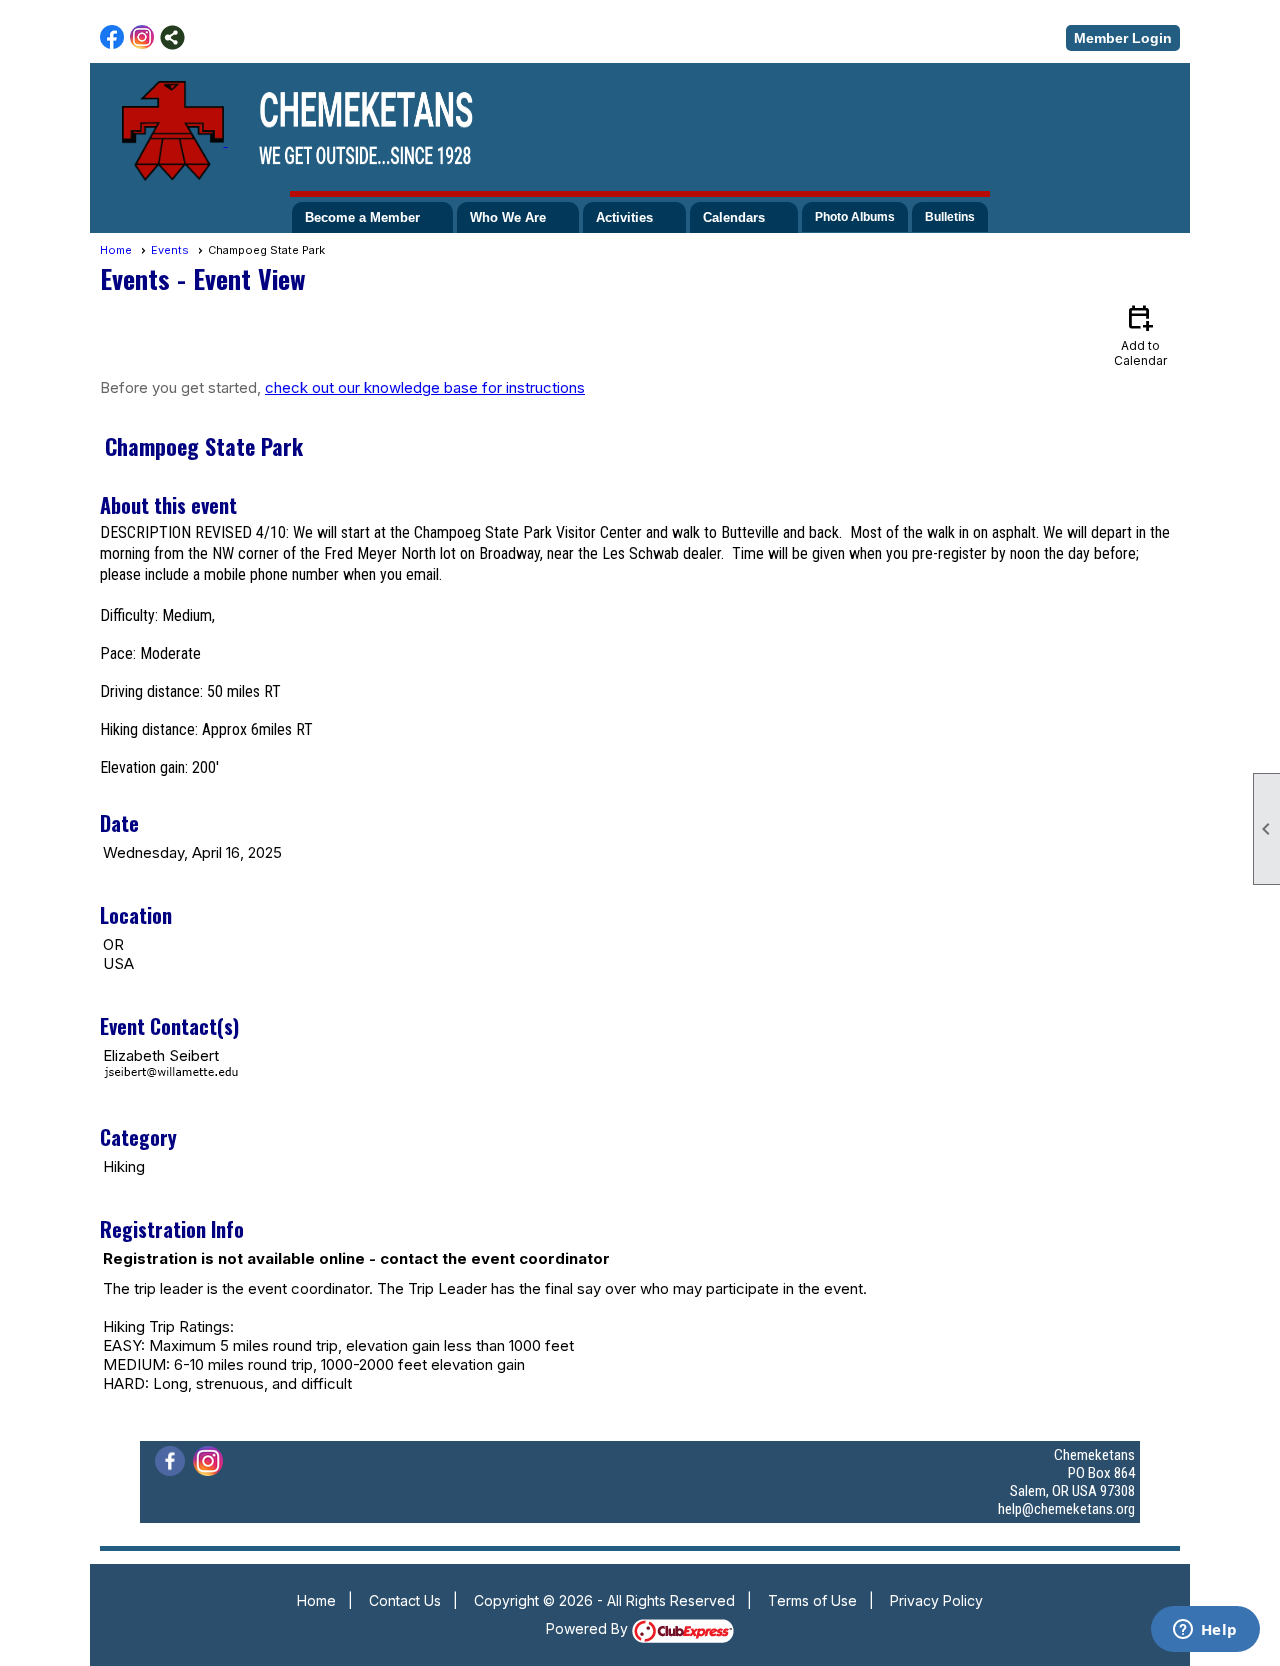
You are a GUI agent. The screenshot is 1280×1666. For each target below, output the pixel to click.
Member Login (1123, 38)
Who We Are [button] (508, 217)
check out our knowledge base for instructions (425, 387)
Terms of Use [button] (812, 1600)
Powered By (589, 1628)
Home (116, 250)
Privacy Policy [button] (936, 1600)
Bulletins (950, 217)
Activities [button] (624, 217)
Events (170, 250)
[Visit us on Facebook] (112, 37)
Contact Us (405, 1600)
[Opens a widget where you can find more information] (1205, 1631)
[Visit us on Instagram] (142, 37)
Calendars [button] (734, 217)
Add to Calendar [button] (1140, 334)
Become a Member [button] (362, 217)
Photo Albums (855, 217)
